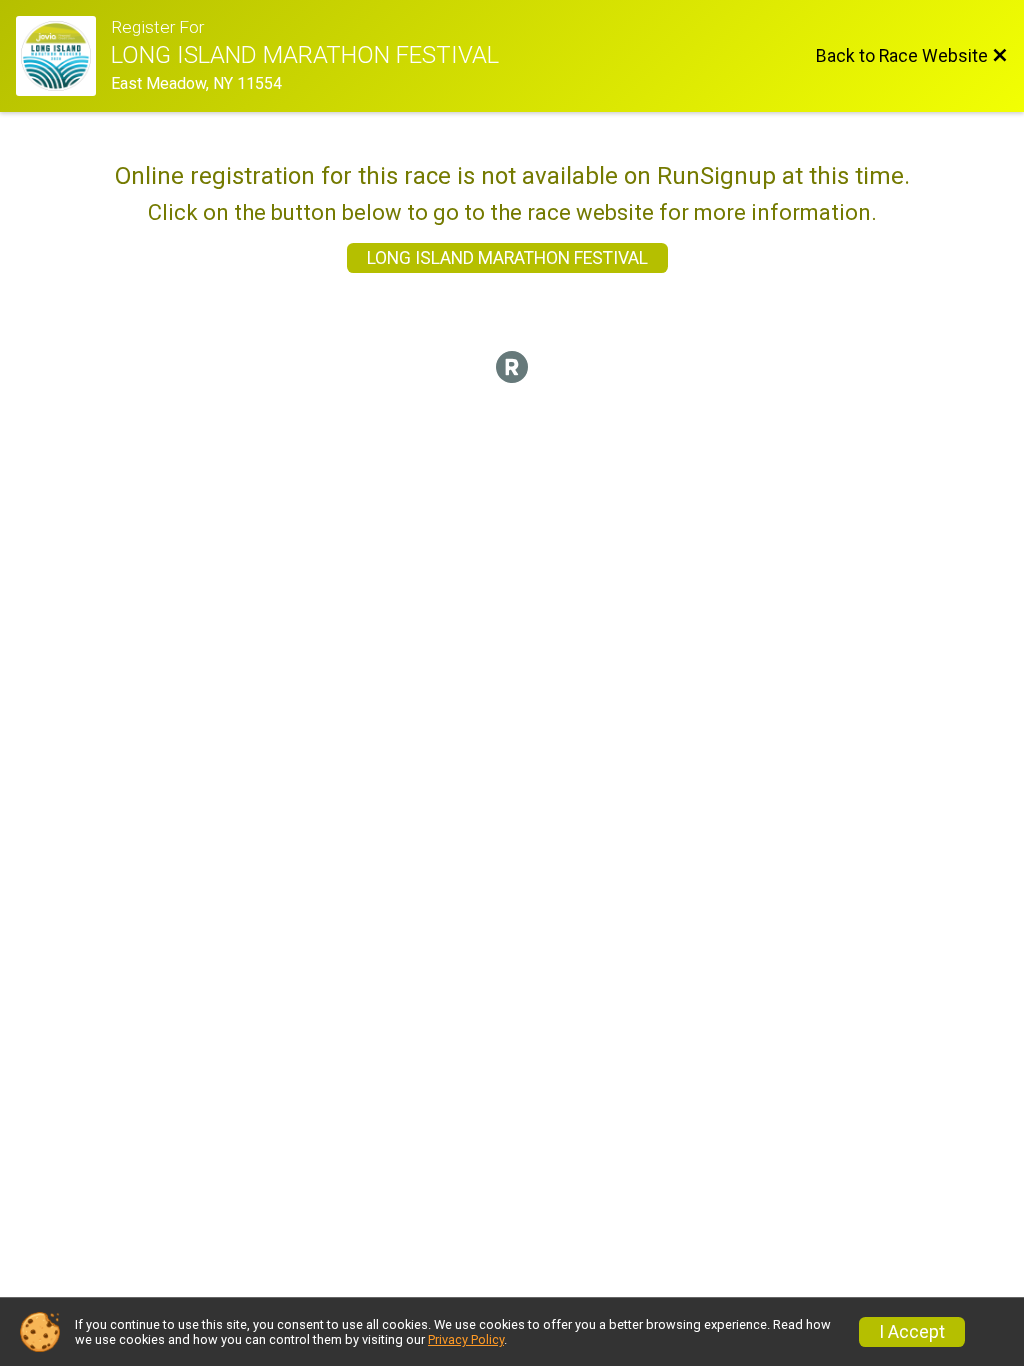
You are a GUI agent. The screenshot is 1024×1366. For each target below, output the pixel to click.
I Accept (912, 1332)
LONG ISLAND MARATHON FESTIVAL (507, 258)
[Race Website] (63, 56)
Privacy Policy (466, 1339)
